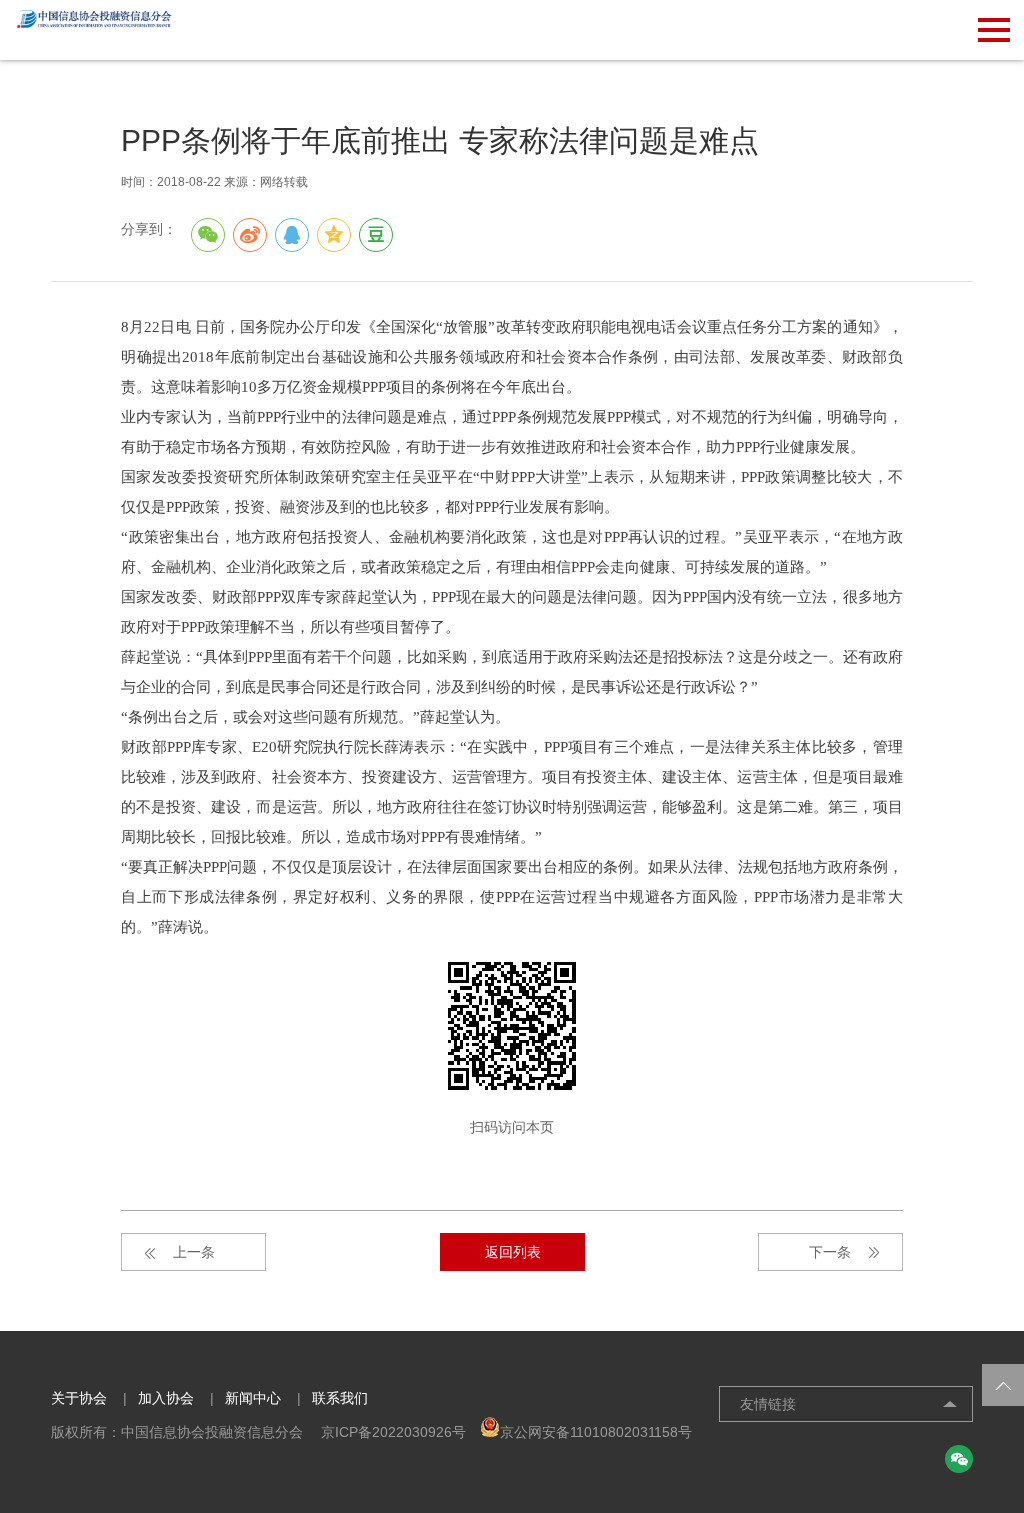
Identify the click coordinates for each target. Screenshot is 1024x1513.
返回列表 (513, 1252)
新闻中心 (253, 1398)
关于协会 (79, 1398)
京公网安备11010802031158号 (596, 1432)
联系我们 (340, 1398)
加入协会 (166, 1398)
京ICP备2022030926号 (393, 1432)
